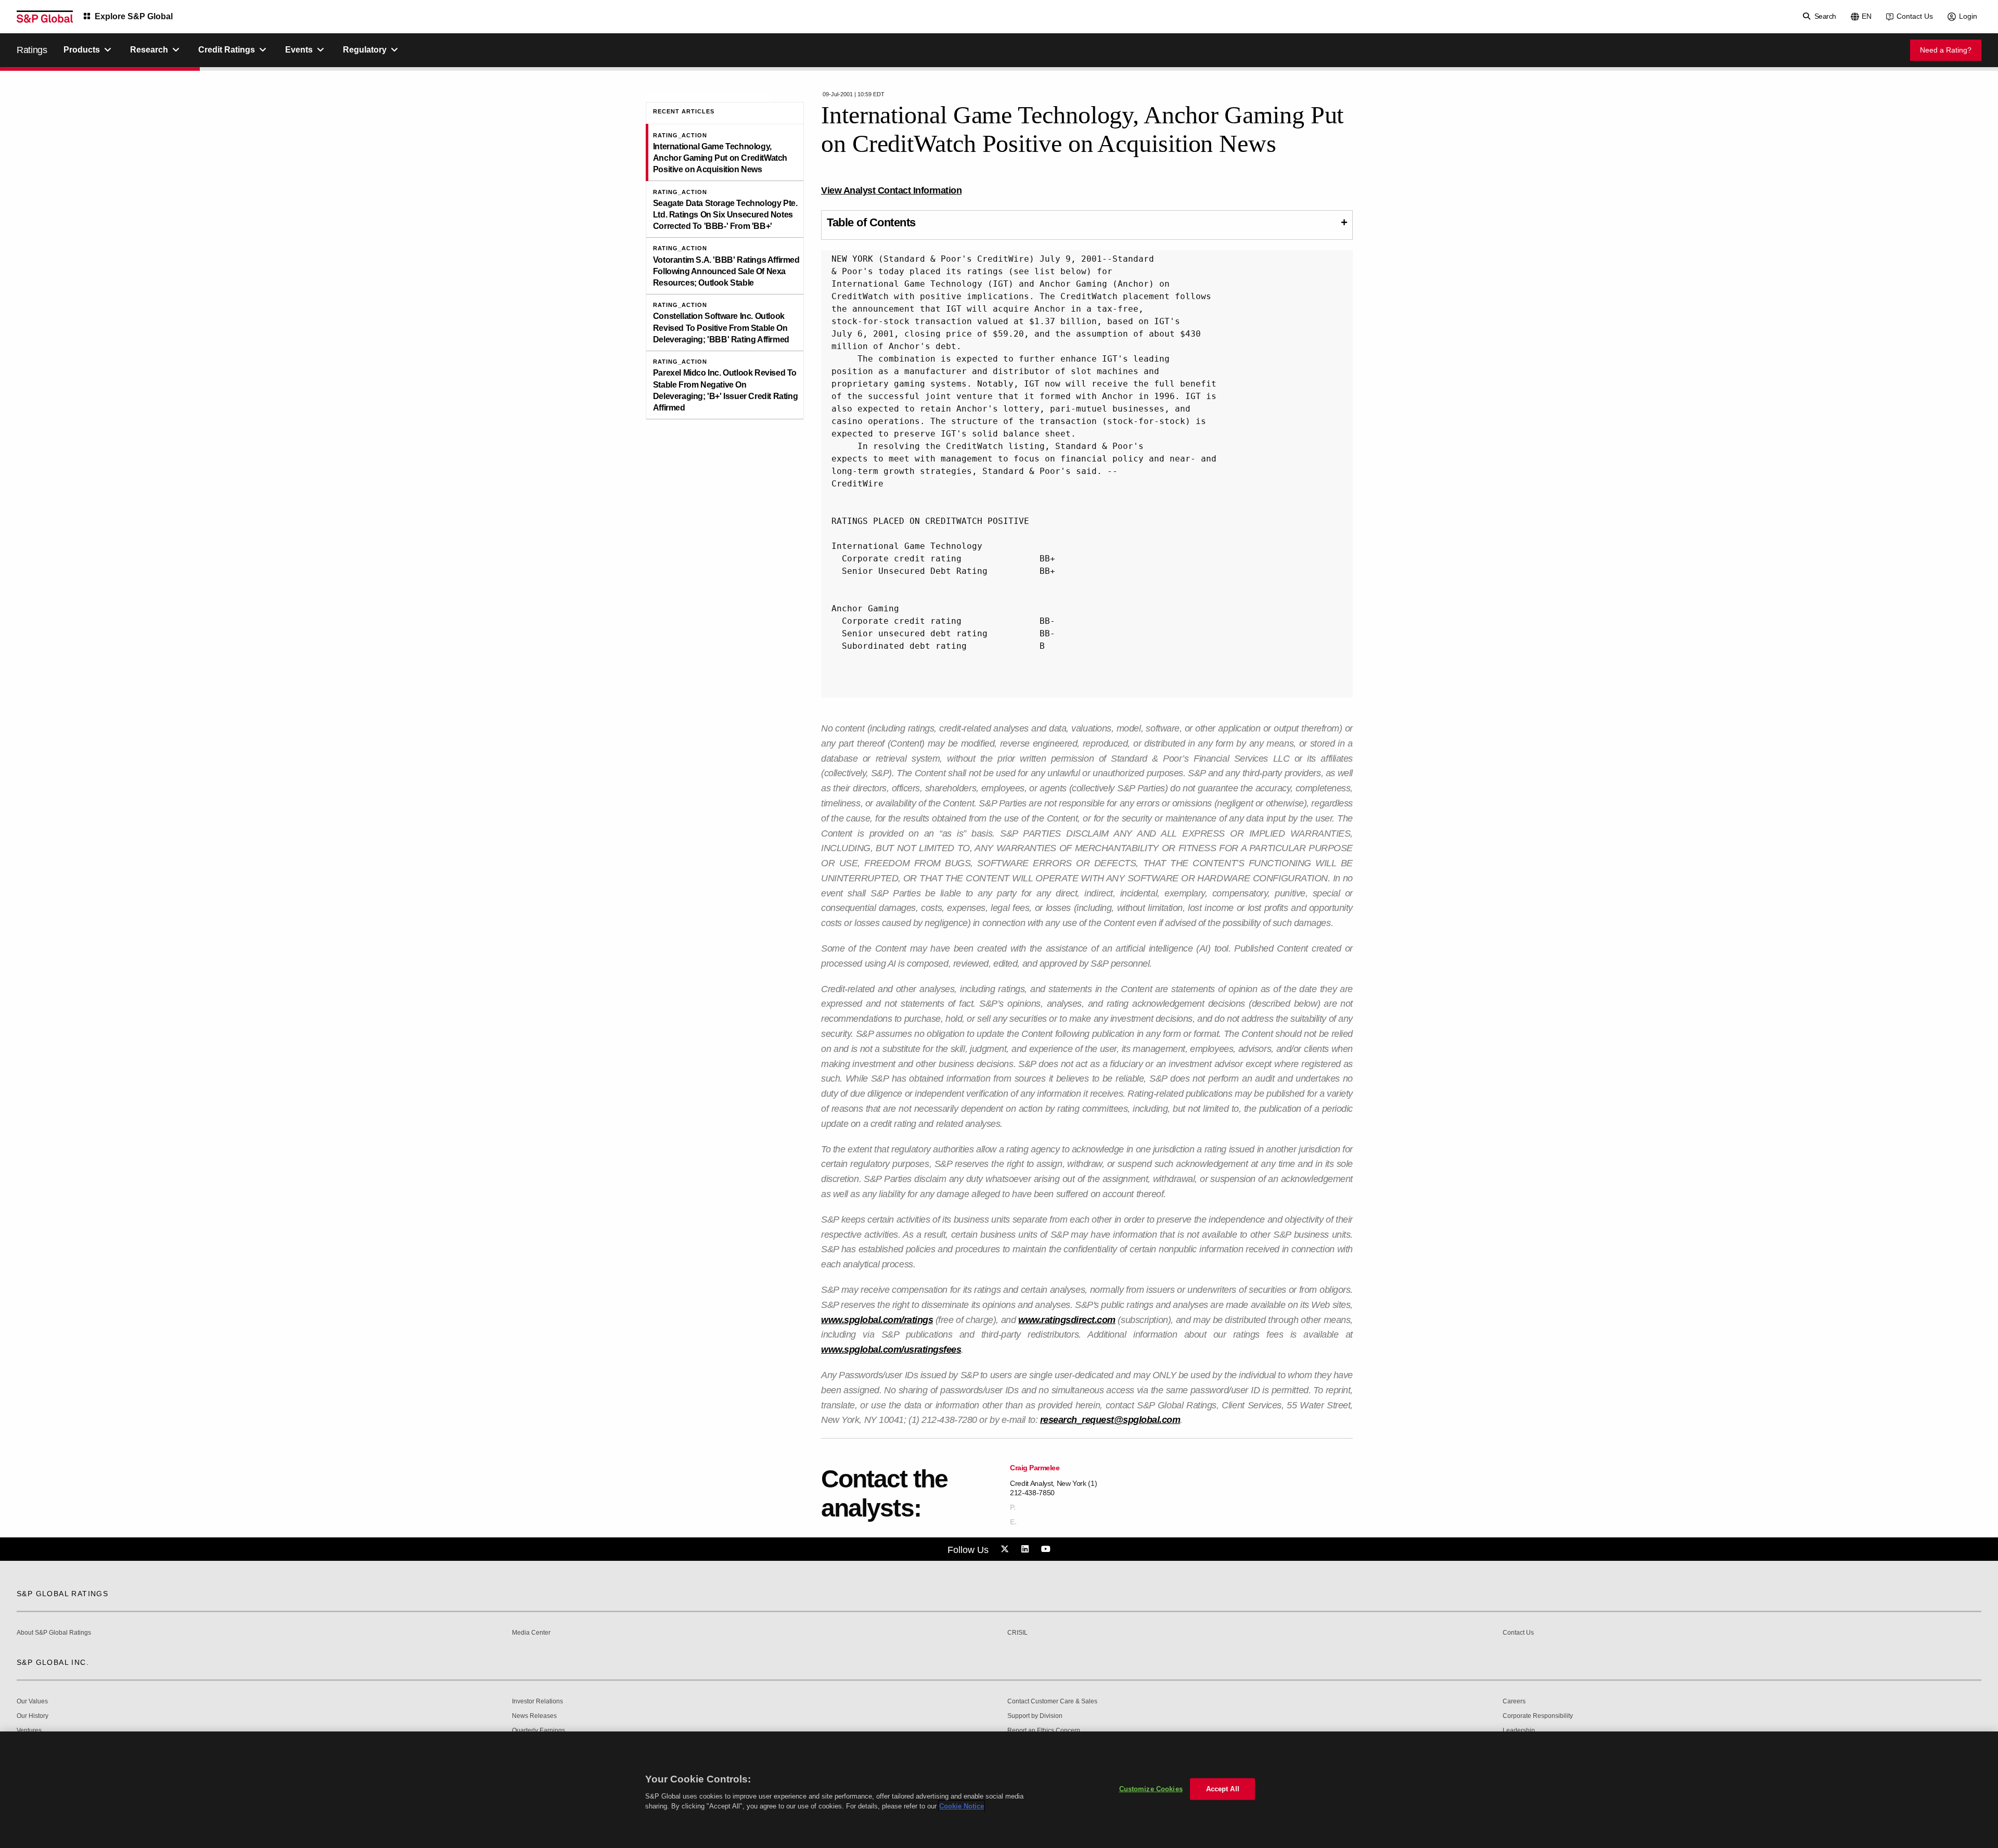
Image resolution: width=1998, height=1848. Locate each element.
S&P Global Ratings (62, 1594)
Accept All (1223, 1789)
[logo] (45, 17)
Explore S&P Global (134, 16)
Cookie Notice (962, 1806)
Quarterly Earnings (539, 1731)
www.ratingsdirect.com (1067, 1320)
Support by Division (1035, 1716)
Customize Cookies (1151, 1789)
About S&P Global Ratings (54, 1633)
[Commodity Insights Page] (1006, 1549)
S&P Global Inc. (53, 1662)
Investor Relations (537, 1702)
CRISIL (1017, 1633)
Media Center (531, 1633)
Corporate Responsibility (1538, 1716)
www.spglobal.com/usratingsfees (891, 1350)
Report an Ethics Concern (1044, 1731)
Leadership (1519, 1731)
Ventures (29, 1731)
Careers (1514, 1702)
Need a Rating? (1946, 50)
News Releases (534, 1716)
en (1867, 16)
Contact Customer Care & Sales (1052, 1702)
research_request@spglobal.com (1110, 1420)
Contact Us (1915, 16)
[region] (999, 1790)
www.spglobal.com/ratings (877, 1320)
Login (1968, 16)
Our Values (32, 1702)
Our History (33, 1716)
